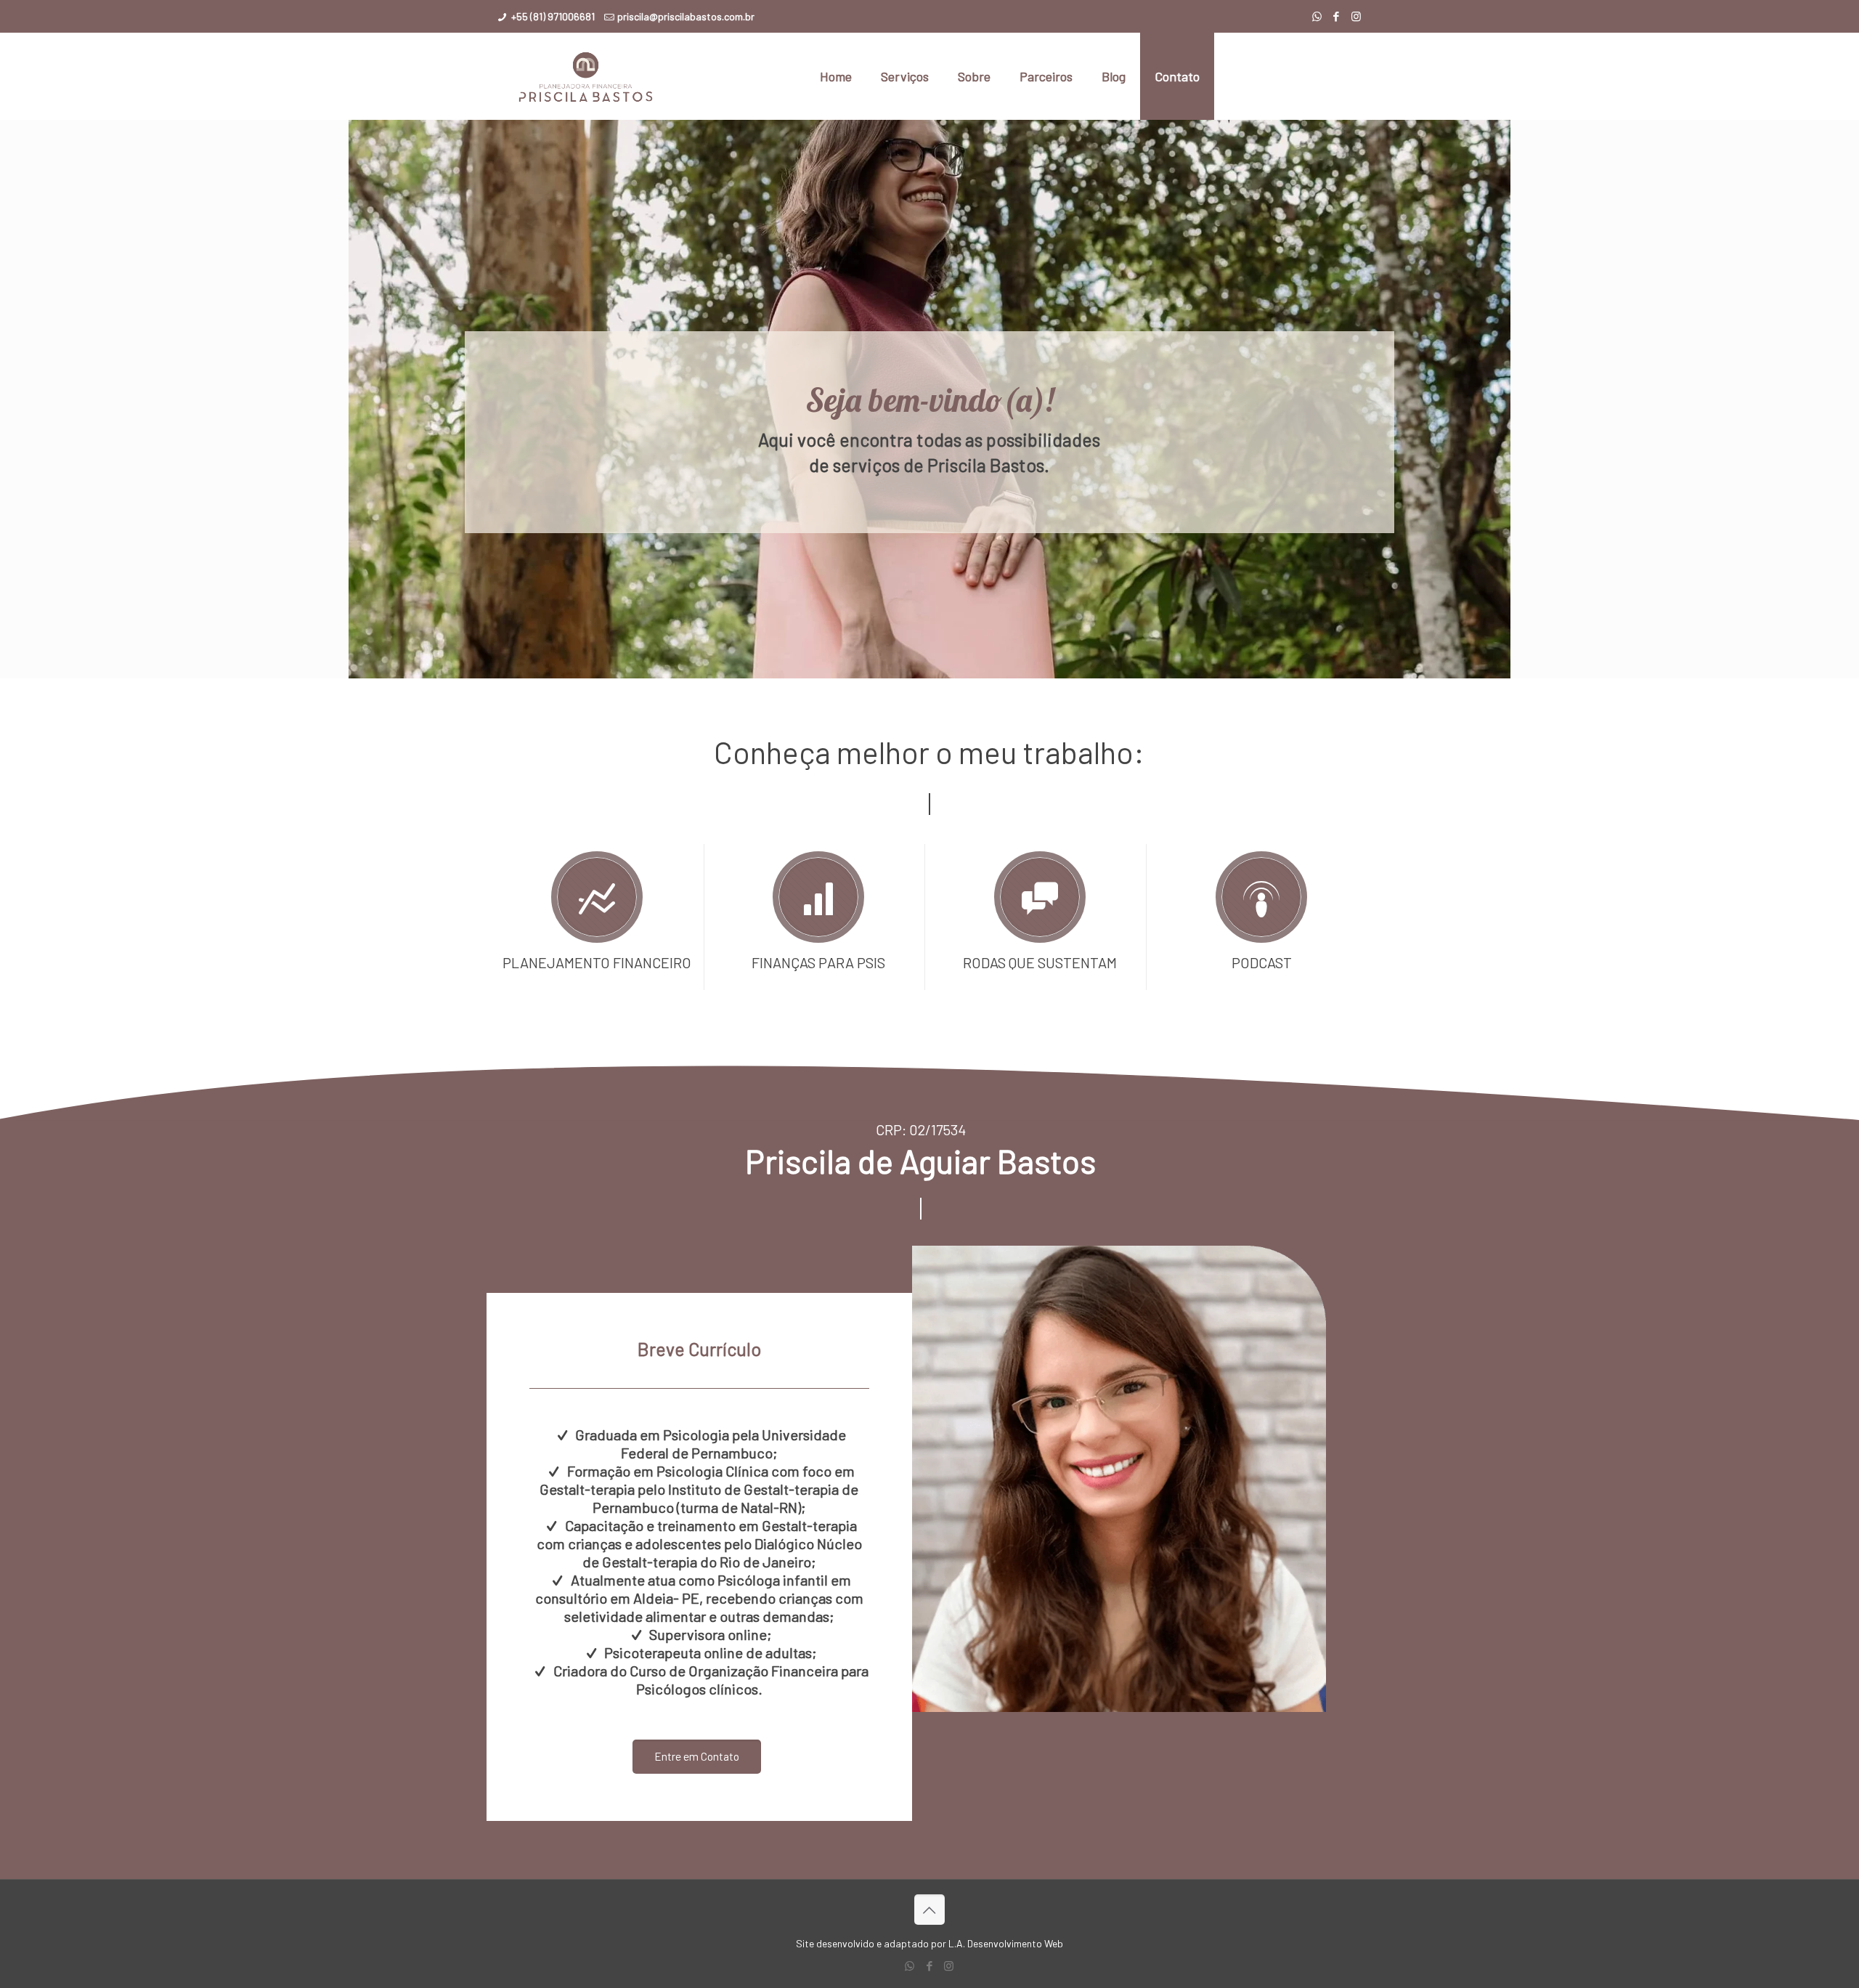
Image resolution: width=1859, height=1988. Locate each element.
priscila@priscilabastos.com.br (686, 16)
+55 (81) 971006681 (553, 16)
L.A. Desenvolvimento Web (1006, 1943)
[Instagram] (1356, 16)
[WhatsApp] (1317, 16)
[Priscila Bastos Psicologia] (586, 76)
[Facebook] (1337, 16)
